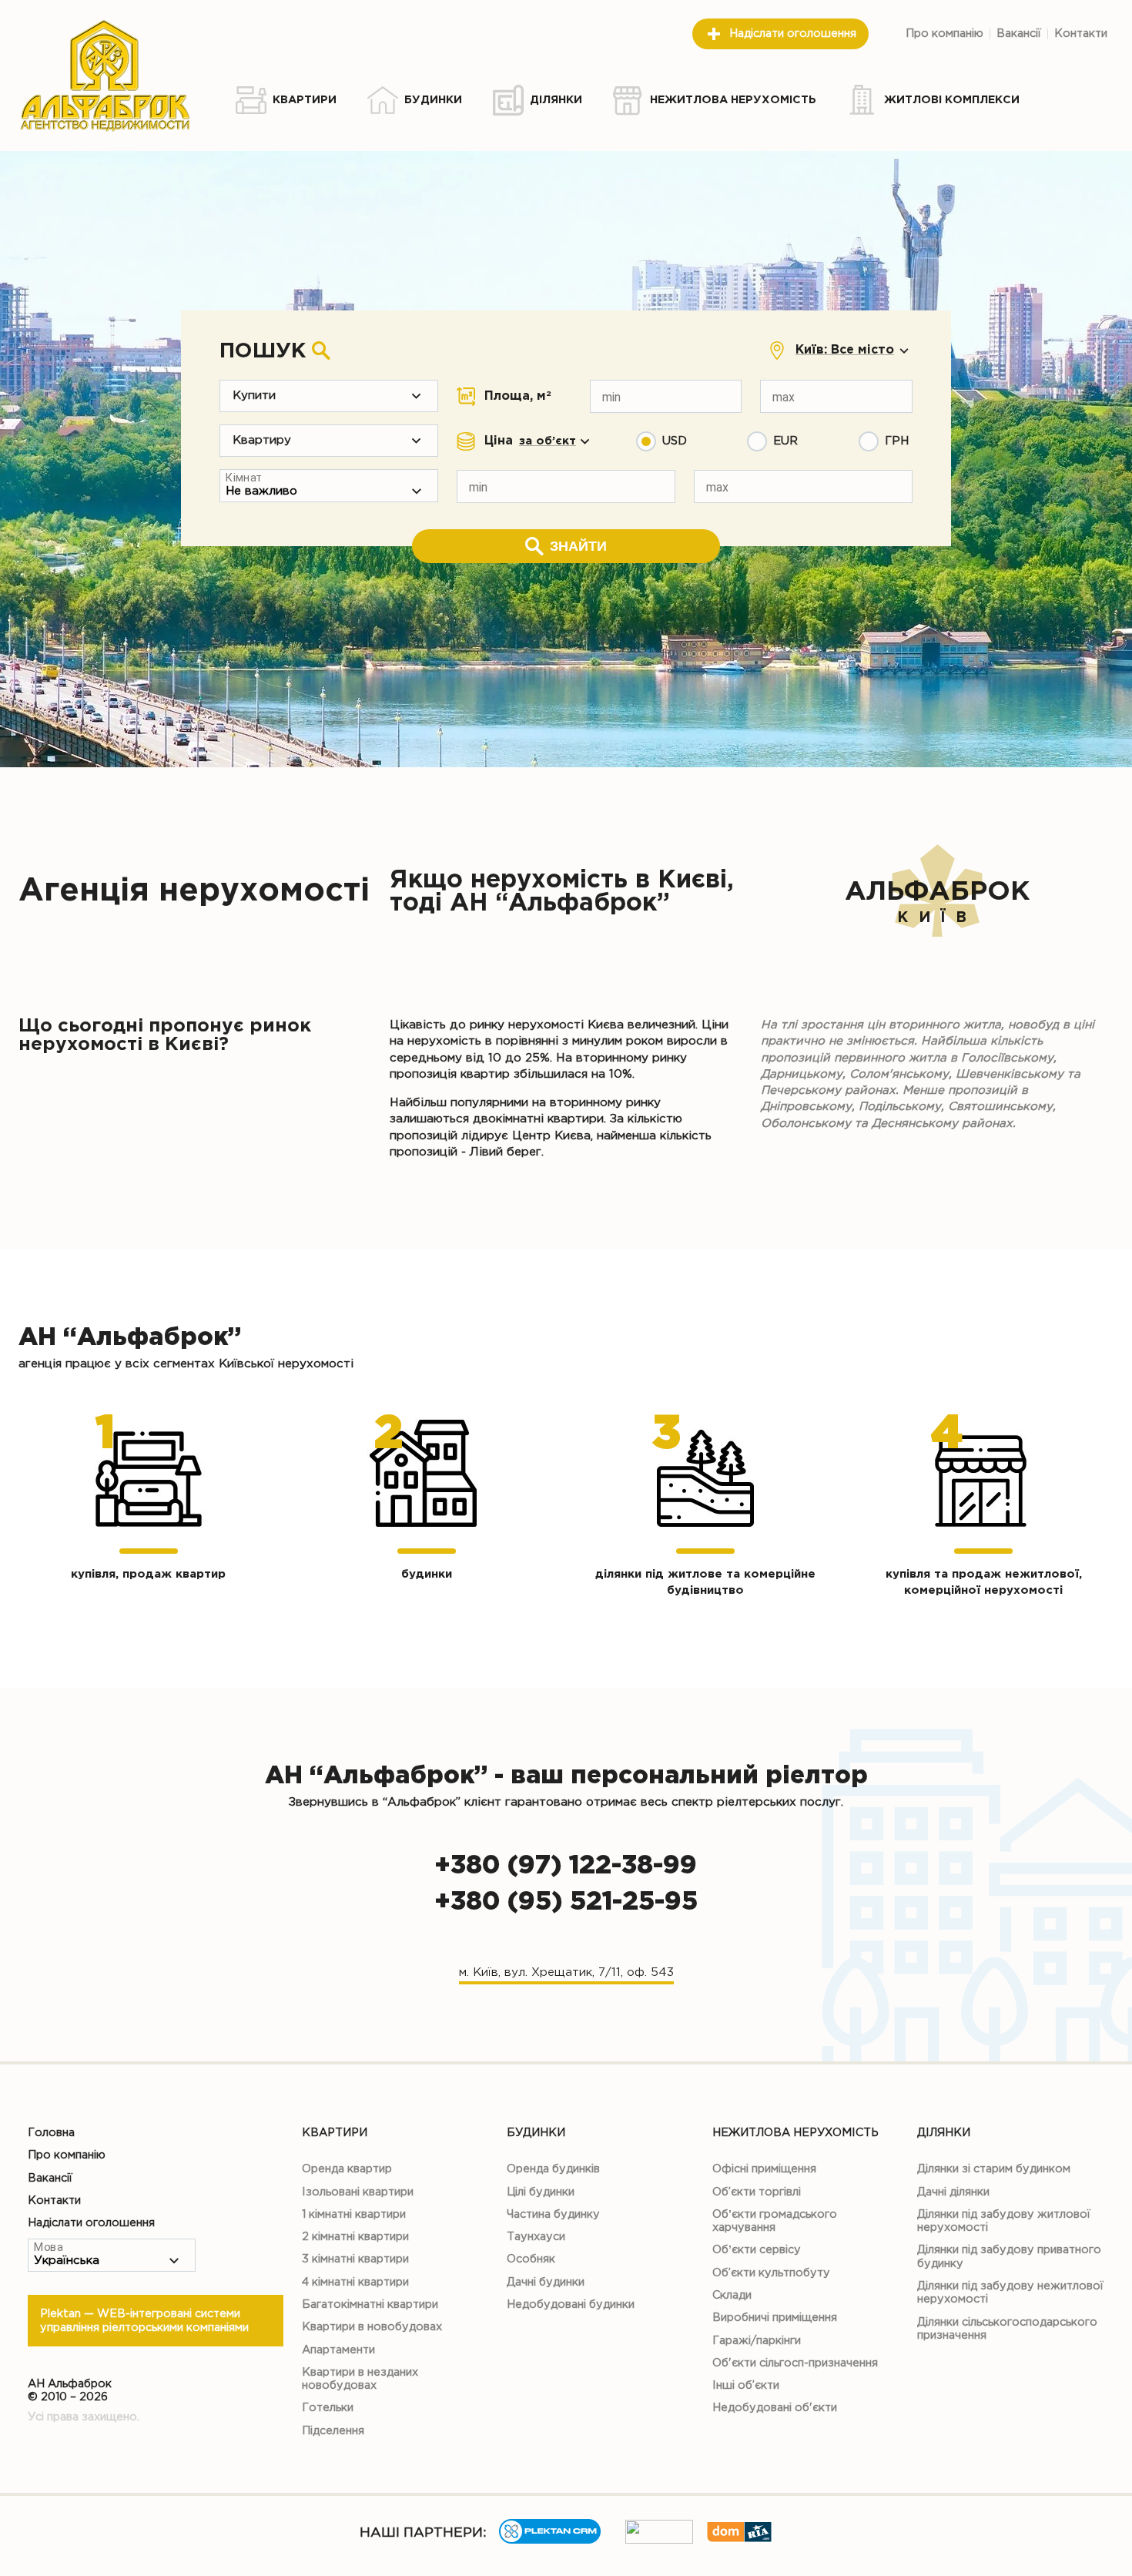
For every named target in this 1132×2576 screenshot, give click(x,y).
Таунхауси (536, 2237)
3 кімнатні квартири (355, 2259)
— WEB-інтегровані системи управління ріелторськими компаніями (144, 2320)
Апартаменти (338, 2350)
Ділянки (944, 2133)
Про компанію (944, 34)
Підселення (333, 2431)
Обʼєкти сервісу (757, 2250)
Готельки (328, 2408)
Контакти (1081, 34)
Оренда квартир (347, 2169)
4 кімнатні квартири (355, 2282)
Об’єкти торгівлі (757, 2192)
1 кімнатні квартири (354, 2214)
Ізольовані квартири (358, 2192)
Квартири (335, 2133)
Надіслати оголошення (793, 34)
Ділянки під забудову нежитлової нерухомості (1010, 2293)
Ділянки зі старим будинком (994, 2169)
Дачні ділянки (953, 2192)
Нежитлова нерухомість (795, 2133)
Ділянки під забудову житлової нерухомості (1004, 2221)
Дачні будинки (546, 2282)
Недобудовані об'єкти (775, 2408)
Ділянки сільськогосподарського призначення (1007, 2329)
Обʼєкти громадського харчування (775, 2221)
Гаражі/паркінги (757, 2341)
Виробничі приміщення (775, 2318)
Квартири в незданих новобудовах (360, 2379)
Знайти (578, 546)
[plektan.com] (550, 2540)
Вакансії (1019, 34)
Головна (51, 2133)
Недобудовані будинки (571, 2304)
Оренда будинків (553, 2169)
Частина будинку (553, 2214)
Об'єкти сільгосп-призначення (795, 2363)
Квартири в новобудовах (372, 2327)
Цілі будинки (541, 2192)
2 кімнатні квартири (355, 2237)
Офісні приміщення (764, 2169)
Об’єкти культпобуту (771, 2273)
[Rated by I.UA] (659, 2540)
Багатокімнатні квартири (370, 2304)
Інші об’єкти (746, 2385)
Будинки (536, 2133)
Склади (732, 2295)
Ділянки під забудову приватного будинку (1009, 2256)
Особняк (531, 2259)
